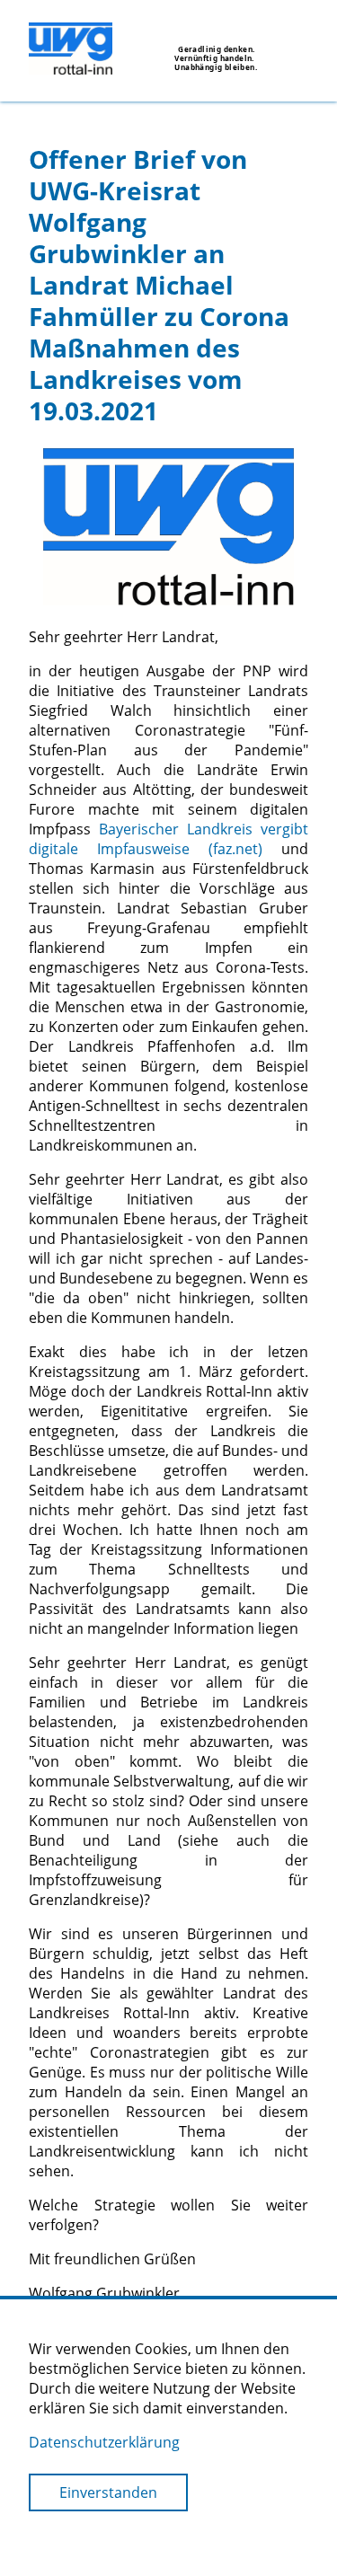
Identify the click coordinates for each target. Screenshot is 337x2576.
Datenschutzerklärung (104, 2442)
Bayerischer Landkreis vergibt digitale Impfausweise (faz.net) (168, 839)
